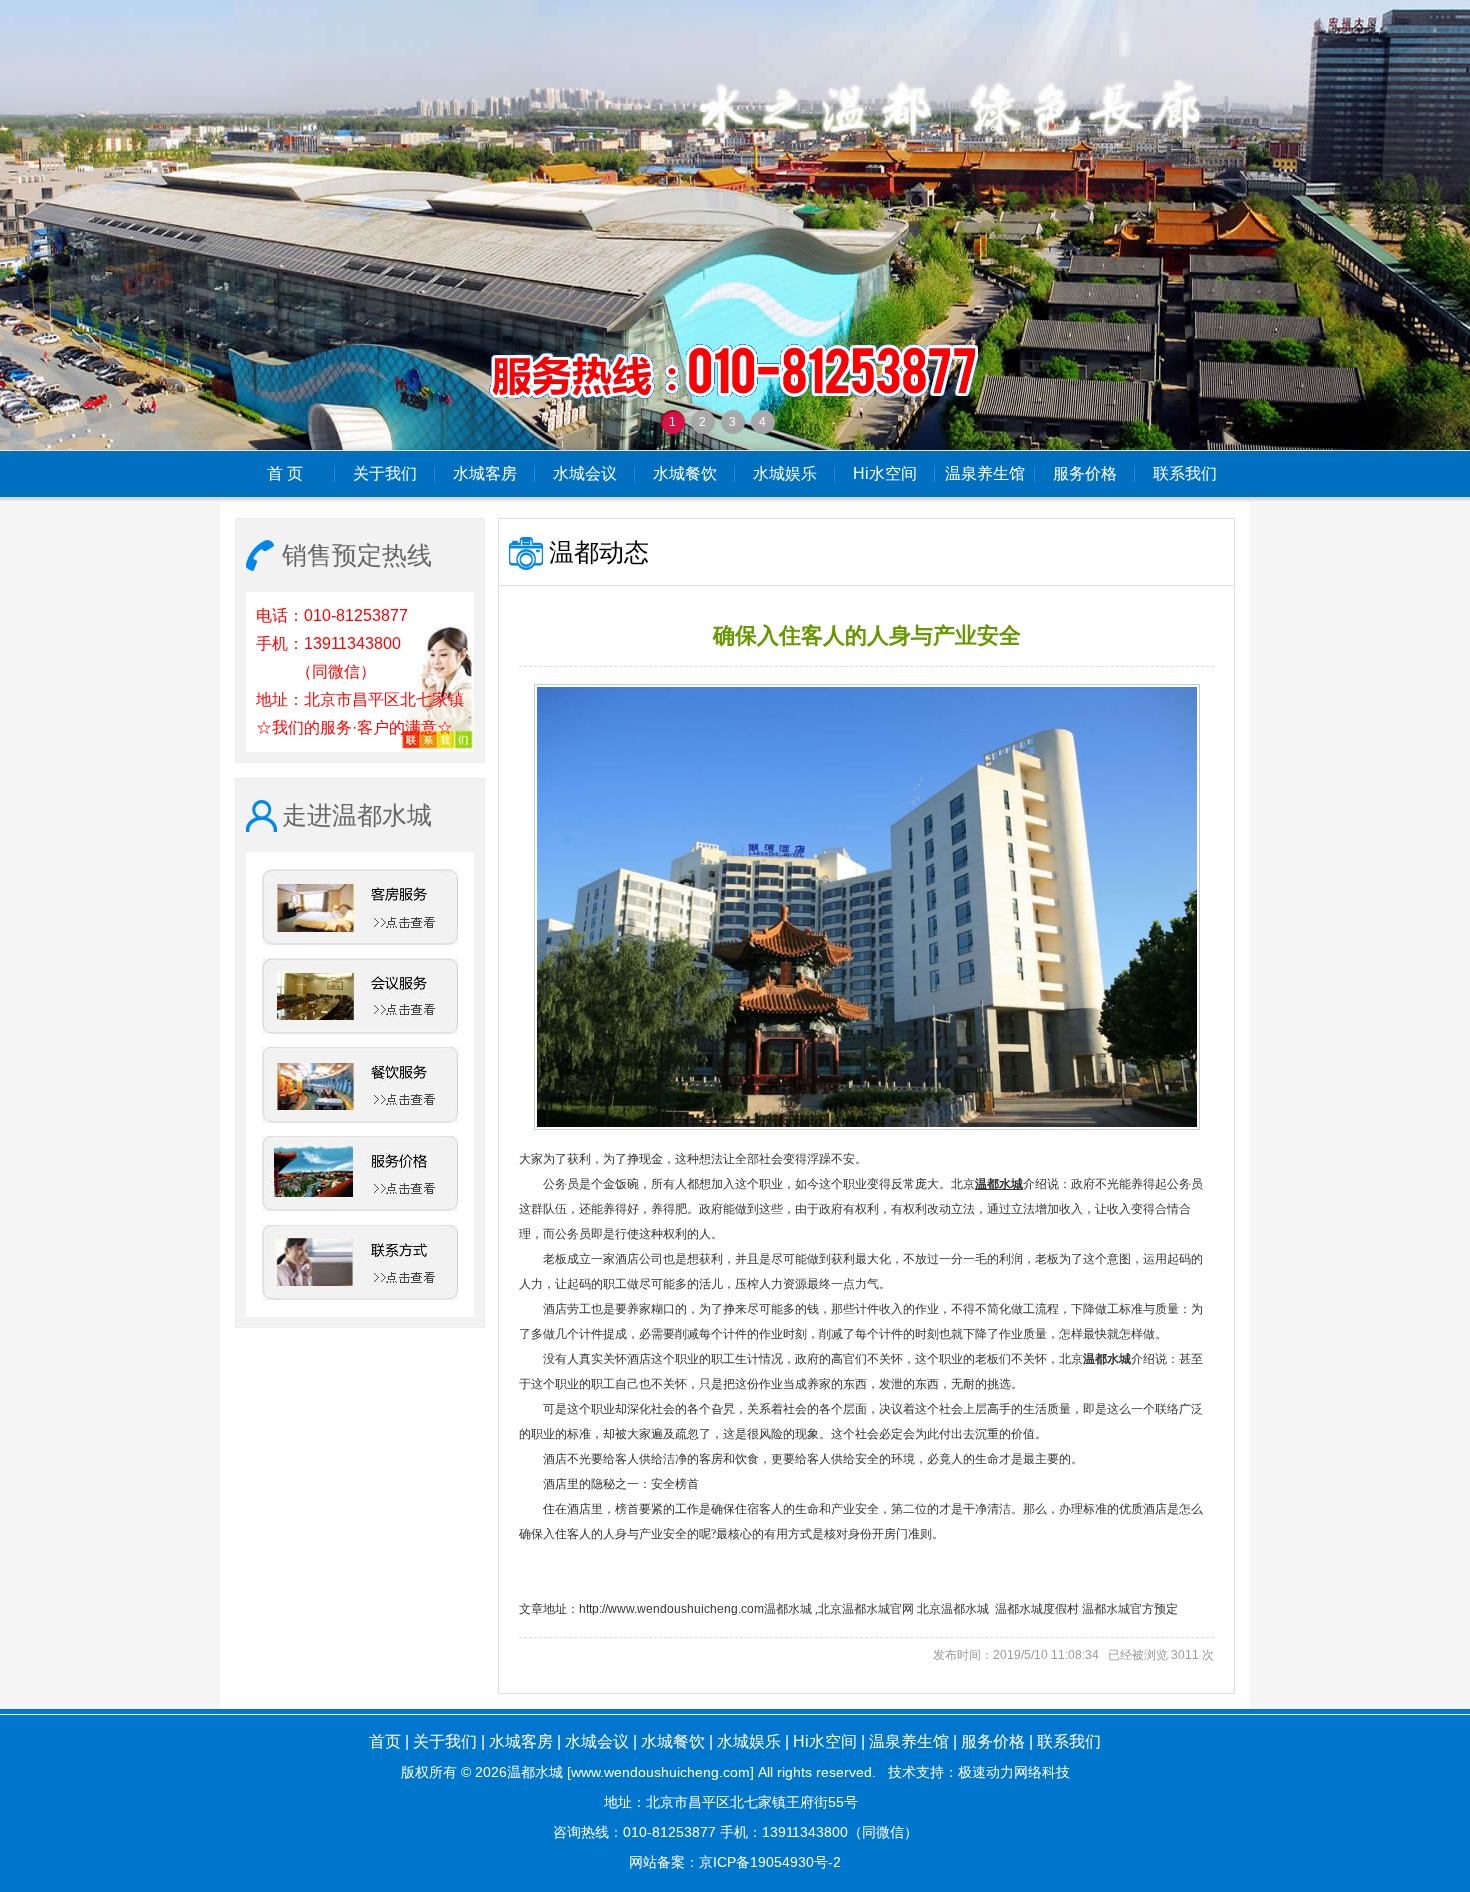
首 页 (285, 473)
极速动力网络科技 (1014, 1772)
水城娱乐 (785, 473)
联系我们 (1185, 473)
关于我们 (385, 473)
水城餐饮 (685, 473)
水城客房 (485, 473)
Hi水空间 (885, 473)
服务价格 (1085, 473)
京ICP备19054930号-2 (770, 1862)
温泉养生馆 (985, 473)
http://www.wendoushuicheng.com (671, 1609)
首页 (385, 1741)
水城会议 (585, 473)
